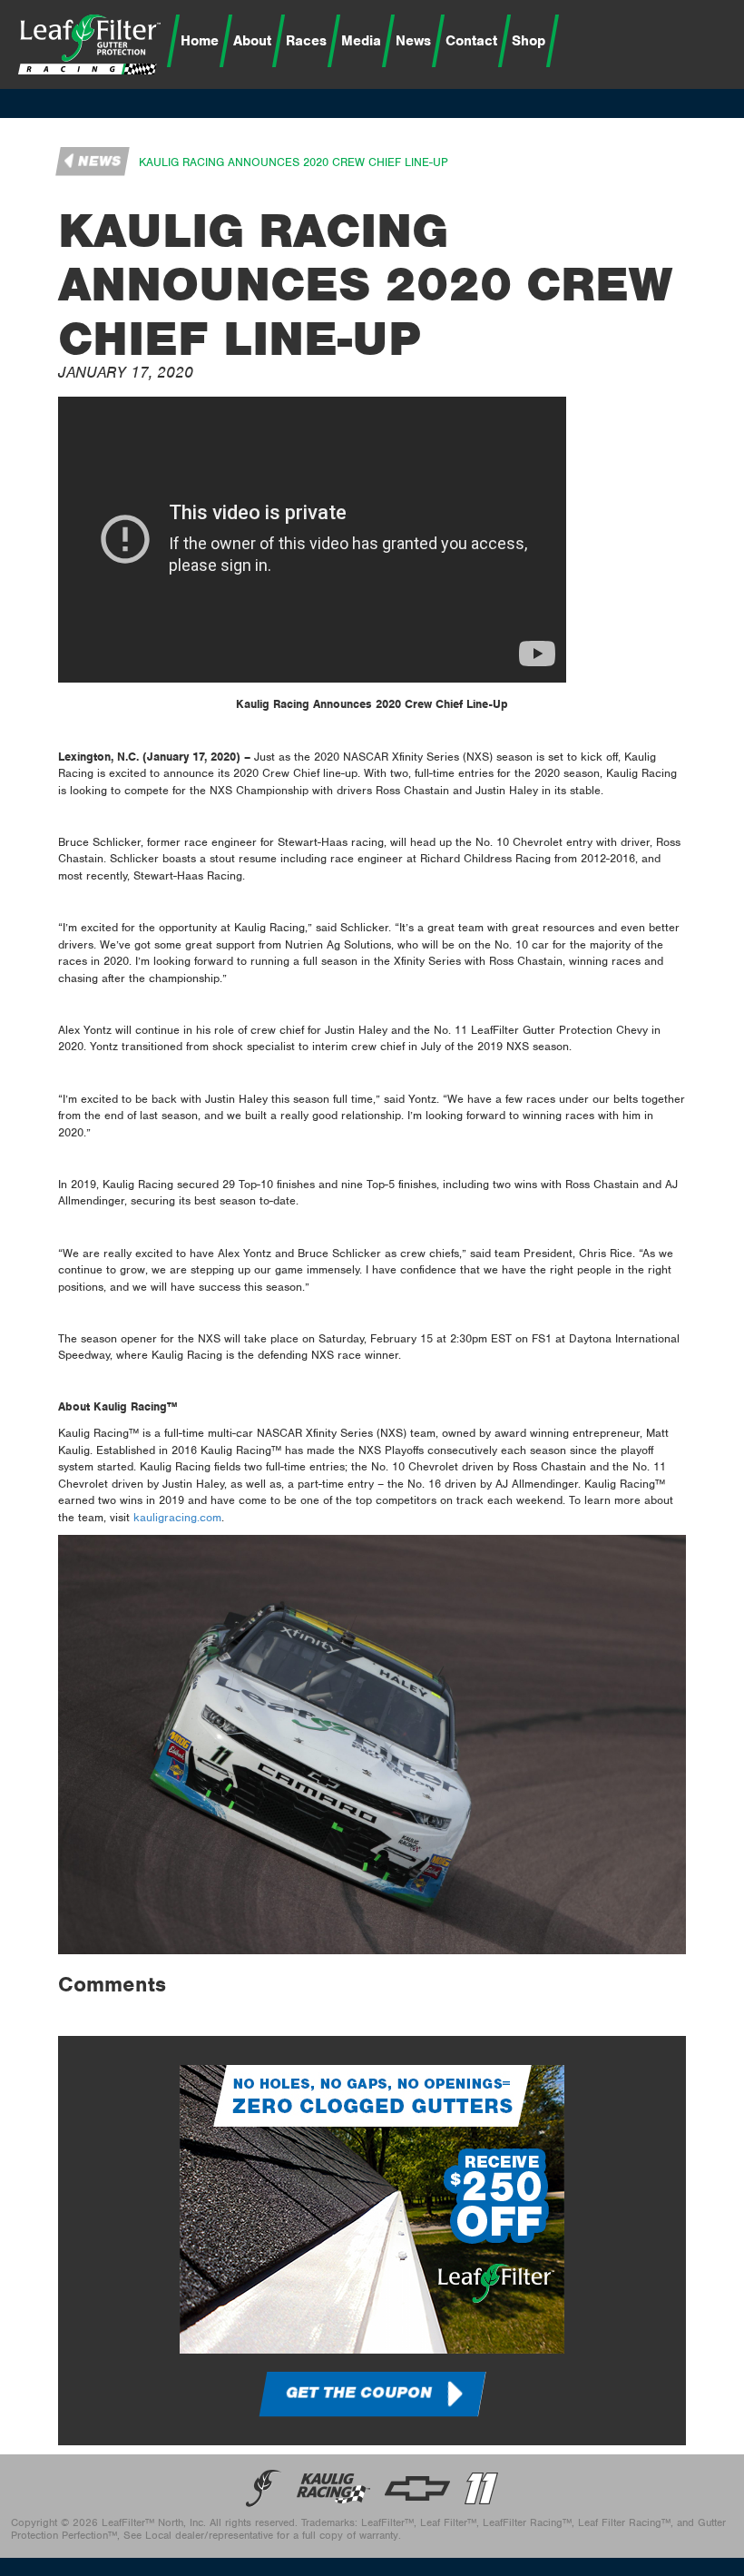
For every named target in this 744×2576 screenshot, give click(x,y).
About (252, 41)
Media (361, 41)
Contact (471, 41)
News (413, 41)
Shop (529, 41)
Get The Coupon (359, 2393)
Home (200, 41)
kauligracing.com (177, 1517)
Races (306, 41)
